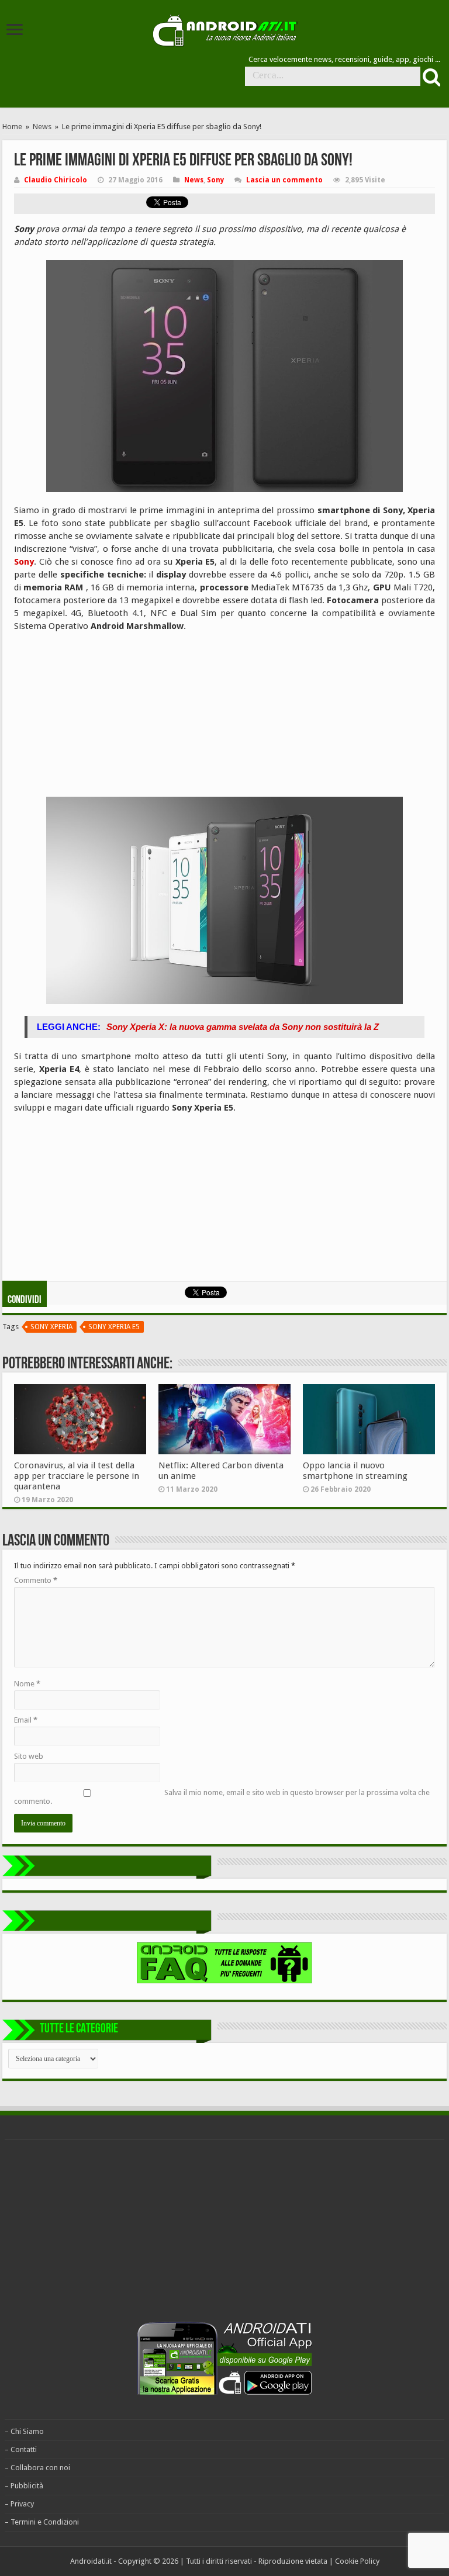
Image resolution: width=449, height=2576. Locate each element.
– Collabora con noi (37, 2468)
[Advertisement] (102, 717)
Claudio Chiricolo (56, 180)
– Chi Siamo (24, 2431)
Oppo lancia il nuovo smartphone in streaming (355, 1471)
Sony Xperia (51, 1327)
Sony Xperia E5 (114, 1327)
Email (26, 1720)
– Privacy (19, 2504)
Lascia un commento (284, 180)
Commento (36, 1580)
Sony (215, 180)
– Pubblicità (24, 2486)
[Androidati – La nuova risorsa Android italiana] (224, 29)
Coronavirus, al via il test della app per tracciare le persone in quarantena (77, 1476)
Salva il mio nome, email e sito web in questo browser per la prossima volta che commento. (222, 1797)
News (42, 127)
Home (12, 127)
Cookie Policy (357, 2561)
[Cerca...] (430, 77)
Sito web (29, 1756)
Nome (27, 1684)
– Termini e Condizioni (42, 2522)
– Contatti (21, 2449)
